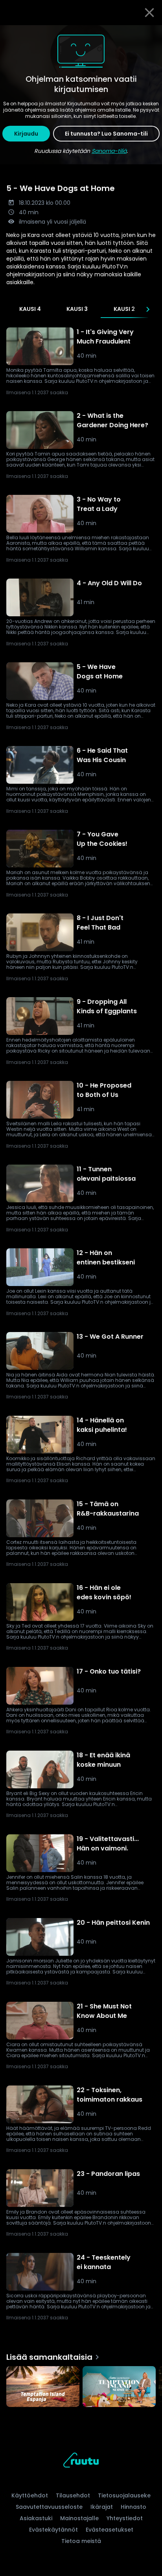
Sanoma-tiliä (109, 151)
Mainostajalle (79, 2518)
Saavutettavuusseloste (49, 2507)
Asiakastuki (36, 2518)
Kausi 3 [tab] (77, 309)
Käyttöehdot (30, 2495)
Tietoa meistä (81, 2541)
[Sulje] (149, 13)
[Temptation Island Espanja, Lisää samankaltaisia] (43, 2388)
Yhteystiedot (125, 2518)
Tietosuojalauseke (124, 2495)
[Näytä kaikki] (81, 2385)
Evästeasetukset (110, 2530)
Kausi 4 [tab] (30, 309)
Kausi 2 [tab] (124, 309)
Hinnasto (133, 2507)
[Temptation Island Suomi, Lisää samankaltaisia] (119, 2388)
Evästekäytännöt (53, 2530)
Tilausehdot (73, 2495)
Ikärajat (102, 2507)
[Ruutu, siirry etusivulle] (81, 2461)
